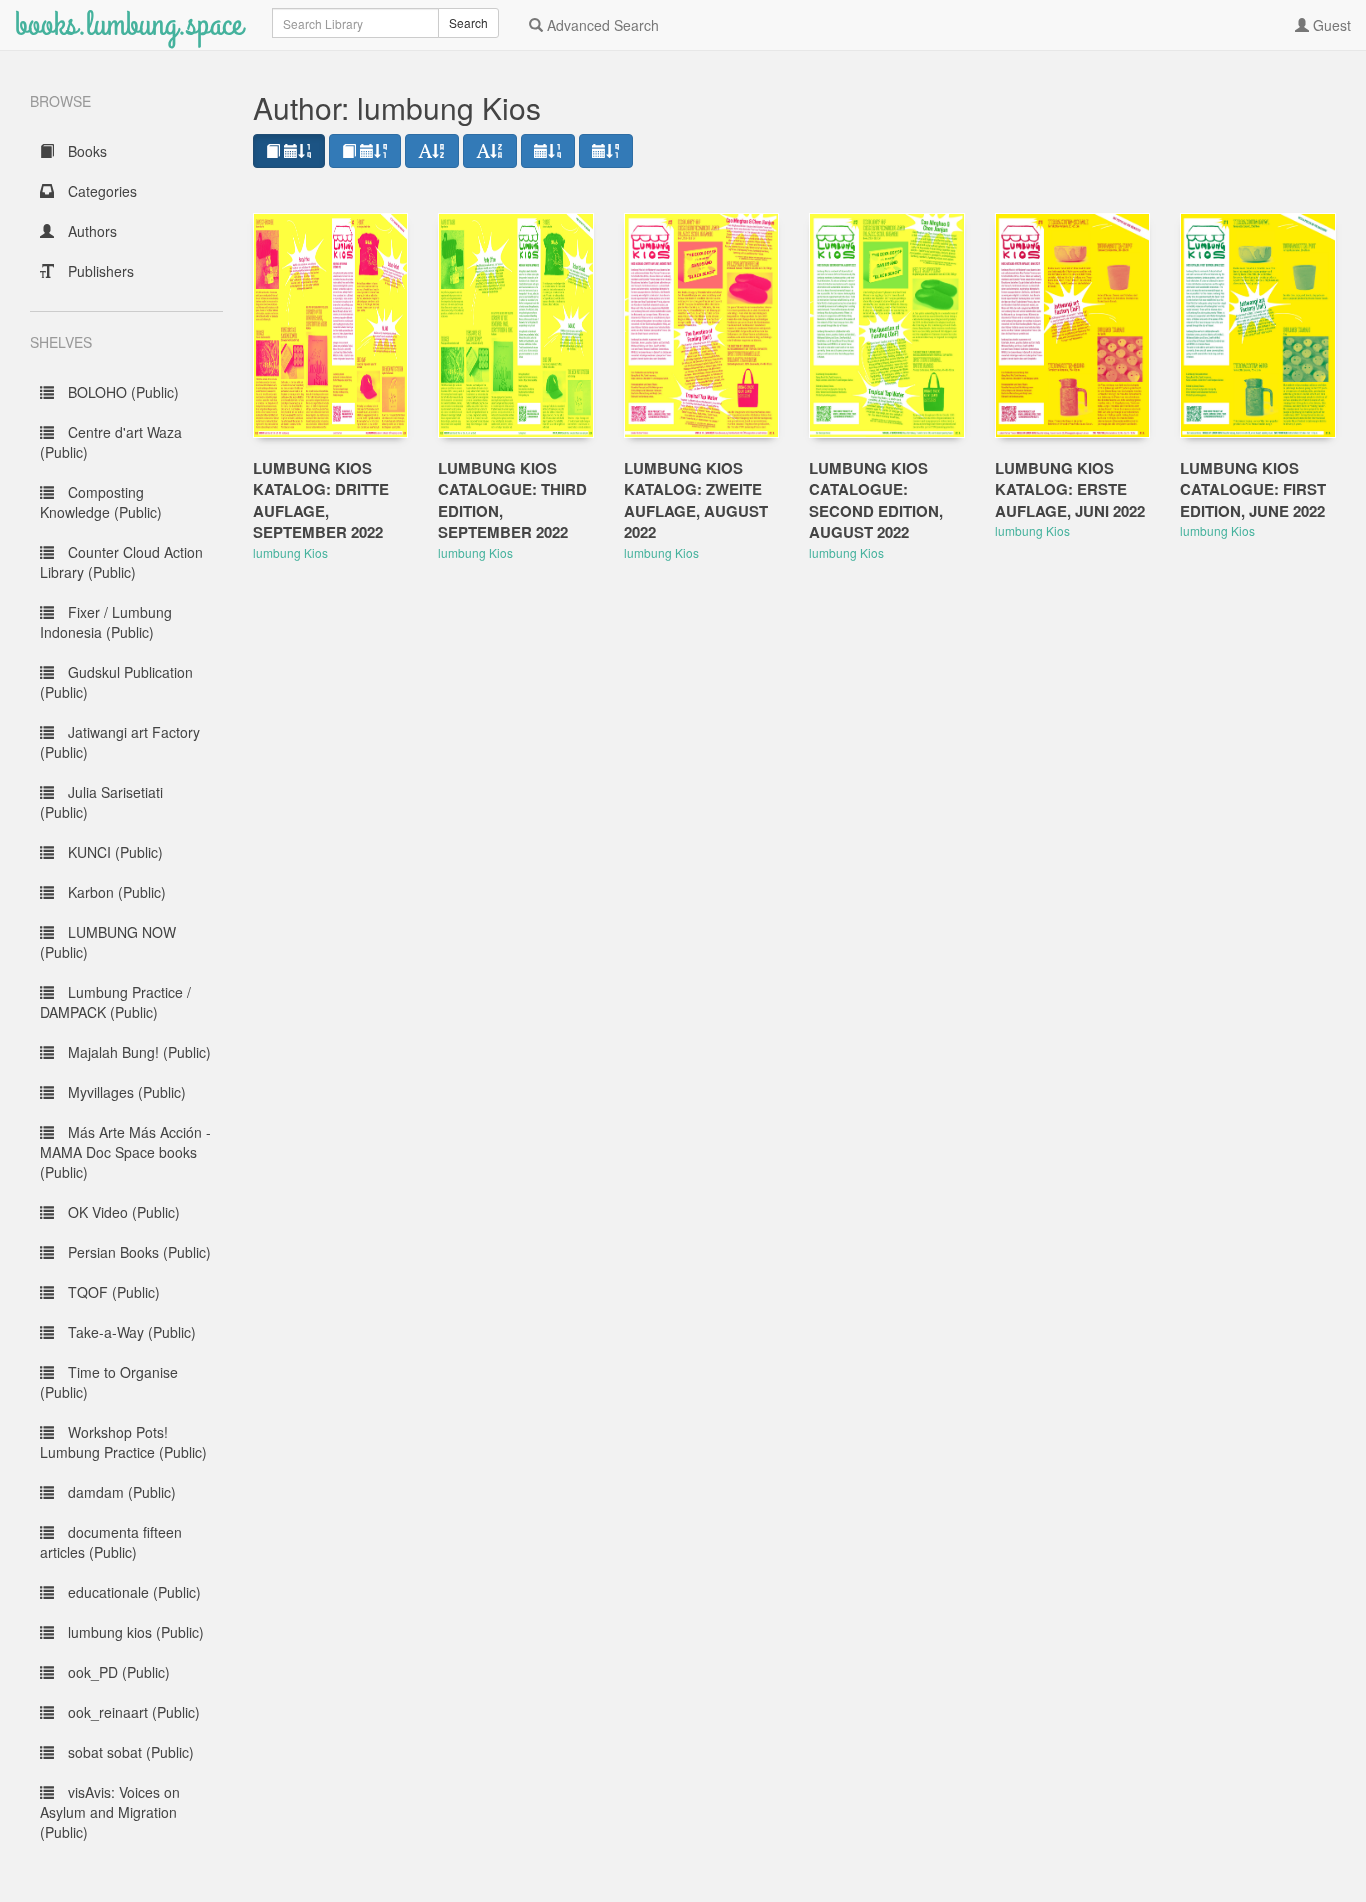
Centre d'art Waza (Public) (111, 442)
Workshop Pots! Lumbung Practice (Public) (123, 1442)
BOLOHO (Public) (121, 392)
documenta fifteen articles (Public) (111, 1542)
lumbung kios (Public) (134, 1632)
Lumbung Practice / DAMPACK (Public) (115, 1002)
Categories (100, 191)
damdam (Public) (120, 1492)
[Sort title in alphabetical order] (432, 151)
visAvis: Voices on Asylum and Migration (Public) (110, 1812)
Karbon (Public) (115, 892)
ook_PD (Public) (117, 1672)
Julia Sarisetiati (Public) (101, 802)
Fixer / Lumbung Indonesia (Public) (106, 622)
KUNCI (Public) (113, 852)
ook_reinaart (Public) (132, 1712)
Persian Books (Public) (137, 1252)
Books (85, 151)
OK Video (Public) (122, 1212)
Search (468, 22)
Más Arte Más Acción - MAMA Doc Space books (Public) (125, 1152)
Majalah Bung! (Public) (137, 1052)
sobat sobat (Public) (129, 1752)
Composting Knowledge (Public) (101, 502)
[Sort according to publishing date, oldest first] (606, 151)
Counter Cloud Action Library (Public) (121, 562)
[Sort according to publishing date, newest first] (548, 151)
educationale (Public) (132, 1592)
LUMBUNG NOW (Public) (108, 942)
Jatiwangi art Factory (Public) (120, 742)
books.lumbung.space (128, 24)
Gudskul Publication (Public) (116, 682)
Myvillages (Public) (125, 1092)
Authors (90, 231)
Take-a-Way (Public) (130, 1332)
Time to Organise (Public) (109, 1382)
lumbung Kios (290, 552)
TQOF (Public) (112, 1292)
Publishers (99, 271)
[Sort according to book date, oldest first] (365, 151)
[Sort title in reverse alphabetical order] (490, 151)
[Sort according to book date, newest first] (289, 151)
